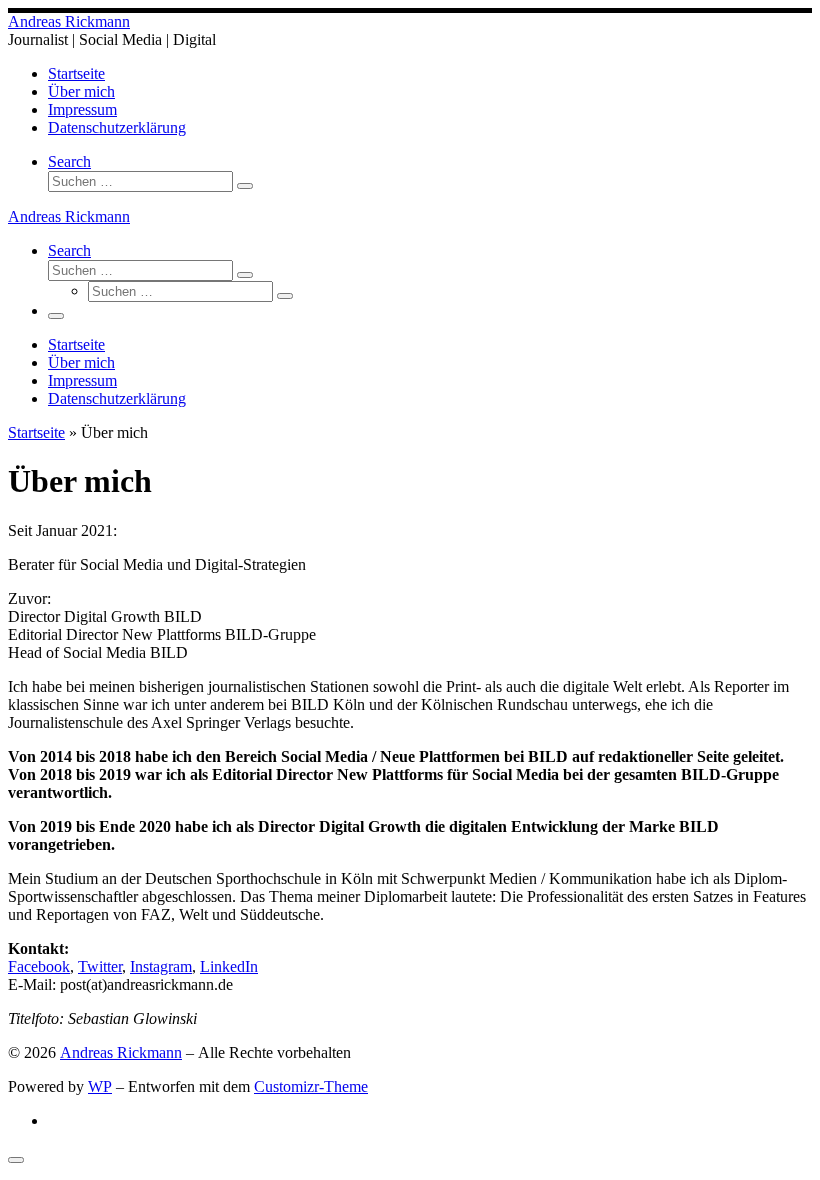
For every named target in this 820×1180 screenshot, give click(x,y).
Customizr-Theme (311, 1086)
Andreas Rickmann (121, 1052)
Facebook (39, 966)
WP (100, 1086)
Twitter (100, 966)
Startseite (36, 432)
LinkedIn (229, 966)
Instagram (161, 966)
